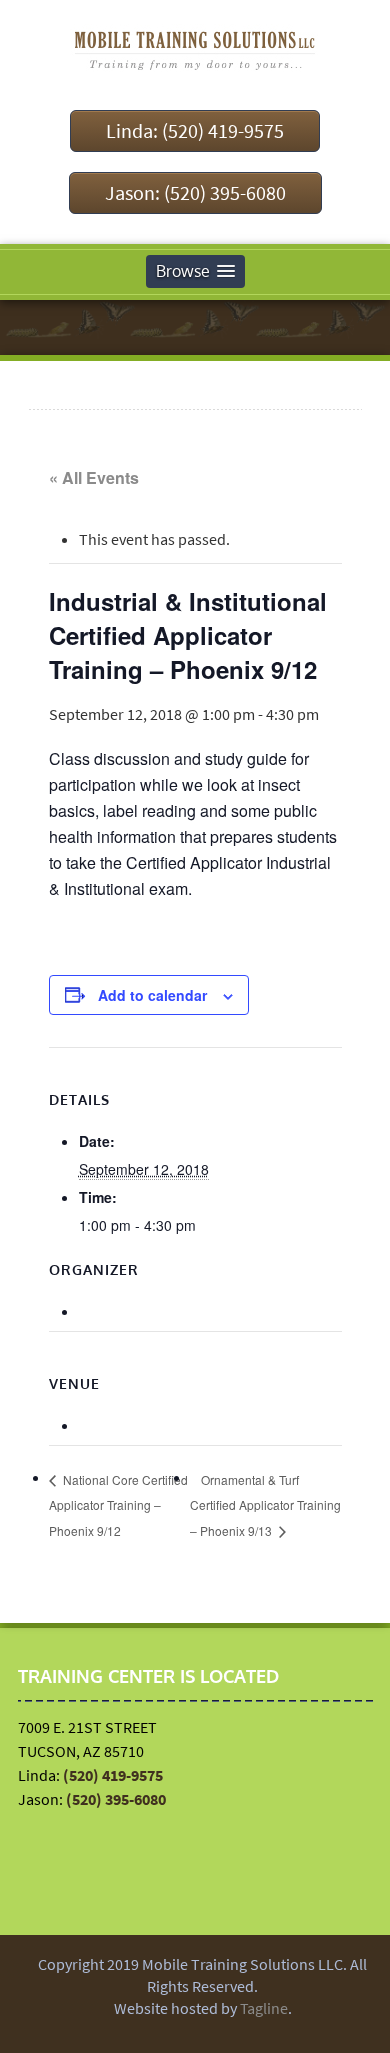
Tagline (264, 2008)
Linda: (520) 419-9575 (195, 130)
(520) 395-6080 (116, 1799)
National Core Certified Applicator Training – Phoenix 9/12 (118, 1505)
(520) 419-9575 (113, 1775)
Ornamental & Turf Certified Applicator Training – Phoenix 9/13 (265, 1505)
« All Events (94, 477)
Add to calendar (152, 995)
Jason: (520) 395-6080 (195, 192)
